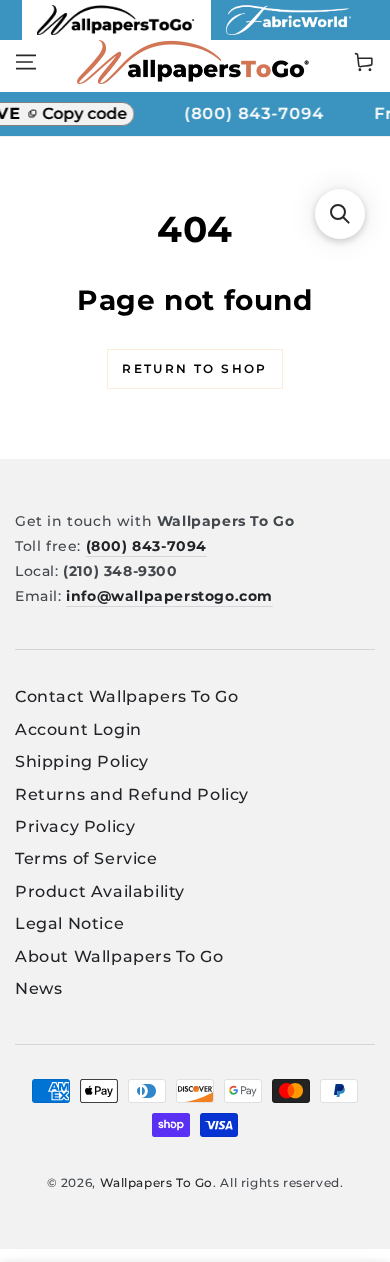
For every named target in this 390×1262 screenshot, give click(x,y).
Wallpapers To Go (157, 1182)
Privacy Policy (75, 826)
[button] (340, 214)
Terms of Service (86, 858)
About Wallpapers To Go (119, 956)
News (38, 988)
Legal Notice (69, 923)
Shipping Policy (82, 761)
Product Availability (100, 891)
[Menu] (26, 62)
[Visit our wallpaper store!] (116, 34)
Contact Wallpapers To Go (126, 696)
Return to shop (195, 368)
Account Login (78, 729)
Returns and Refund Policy (132, 794)
